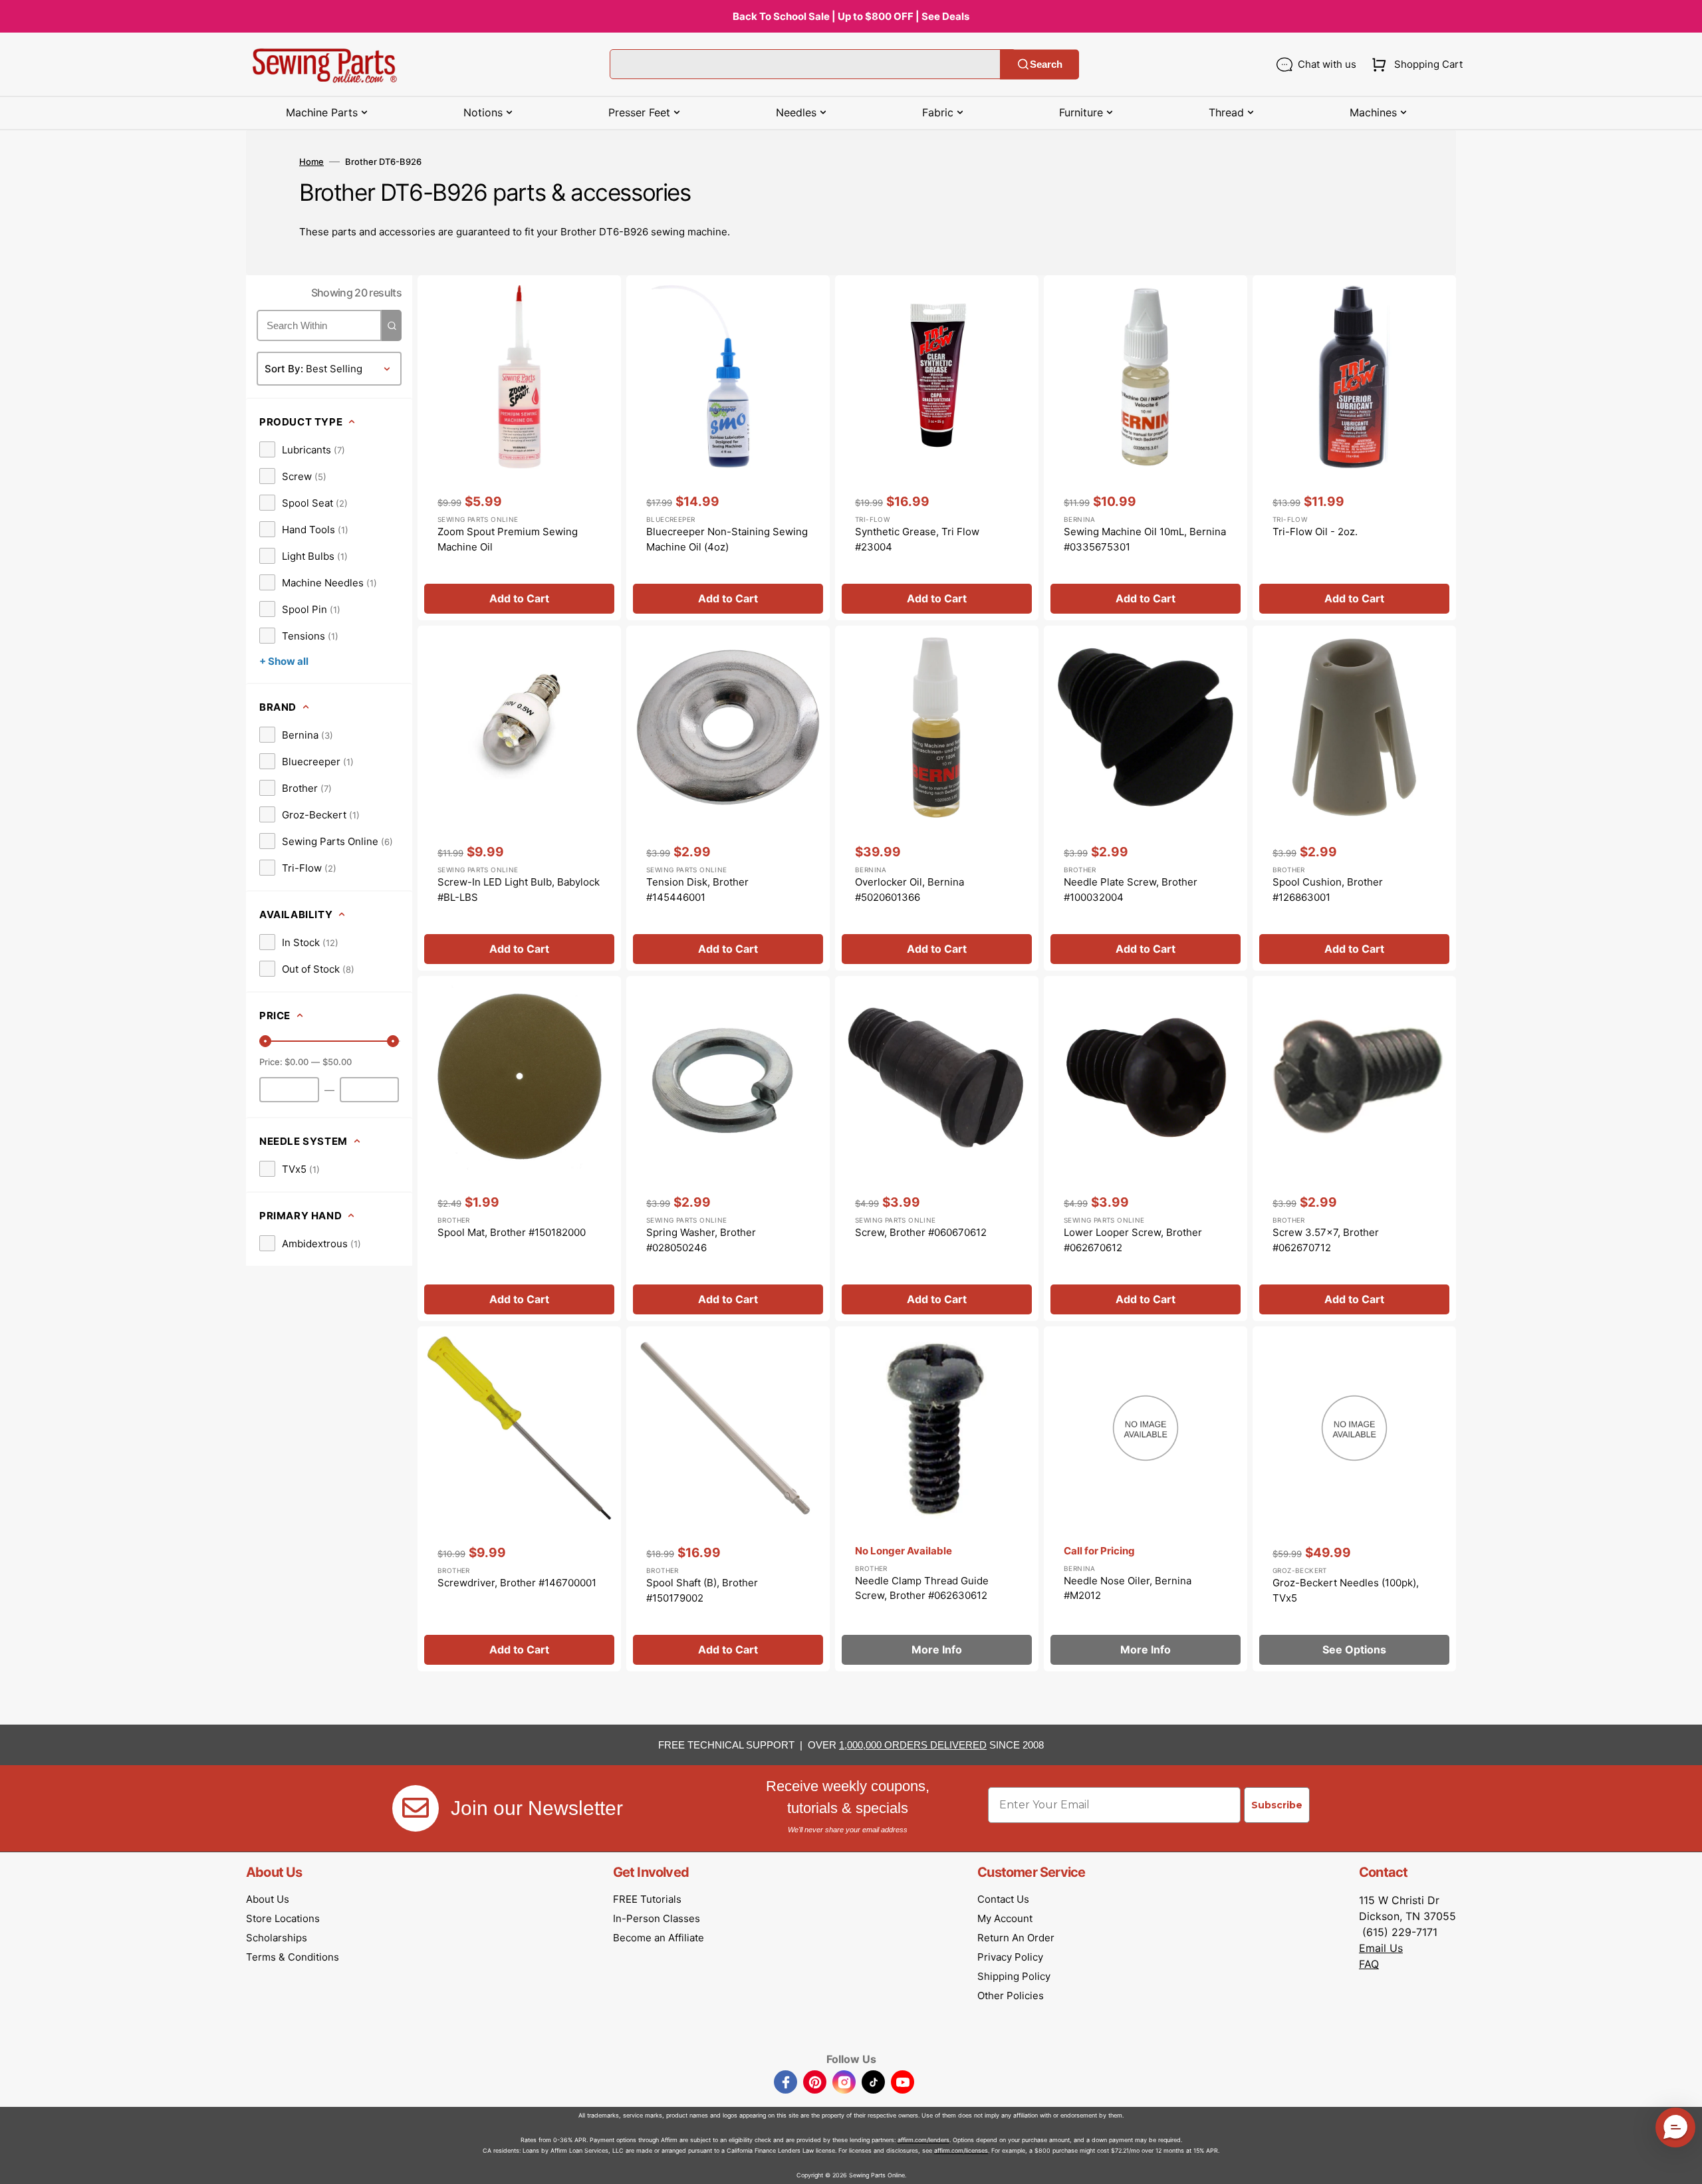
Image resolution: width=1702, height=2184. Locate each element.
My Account (1005, 1918)
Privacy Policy (1010, 1957)
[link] (302, 449)
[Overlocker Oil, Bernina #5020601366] (937, 798)
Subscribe (1277, 1805)
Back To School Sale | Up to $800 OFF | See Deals (851, 16)
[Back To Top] (1682, 2164)
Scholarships (277, 1938)
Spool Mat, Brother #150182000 (512, 1232)
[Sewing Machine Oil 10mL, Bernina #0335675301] (1146, 448)
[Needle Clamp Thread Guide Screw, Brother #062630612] (937, 1499)
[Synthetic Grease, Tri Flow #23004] (937, 448)
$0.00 (297, 1062)
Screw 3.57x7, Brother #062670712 (1326, 1240)
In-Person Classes (657, 1918)
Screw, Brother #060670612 (921, 1232)
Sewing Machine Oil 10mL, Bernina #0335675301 (1145, 539)
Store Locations (283, 1918)
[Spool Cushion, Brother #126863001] (1354, 798)
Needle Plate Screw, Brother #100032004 (1131, 890)
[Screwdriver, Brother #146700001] (519, 1499)
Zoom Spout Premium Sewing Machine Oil (508, 539)
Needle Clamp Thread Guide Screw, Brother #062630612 (922, 1588)
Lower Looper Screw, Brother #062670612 (1133, 1240)
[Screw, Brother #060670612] (937, 1149)
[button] (1414, 64)
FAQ (1369, 1964)
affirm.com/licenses (961, 2150)
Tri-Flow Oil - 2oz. (1315, 532)
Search (1046, 64)
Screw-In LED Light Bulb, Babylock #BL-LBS (519, 890)
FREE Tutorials (647, 1899)
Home (311, 162)
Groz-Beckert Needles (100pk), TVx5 (1346, 1590)
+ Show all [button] (284, 661)
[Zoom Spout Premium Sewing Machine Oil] (519, 448)
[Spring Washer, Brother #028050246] (728, 1149)
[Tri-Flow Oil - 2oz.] (1354, 448)
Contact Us (1003, 1899)
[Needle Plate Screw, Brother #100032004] (1146, 798)
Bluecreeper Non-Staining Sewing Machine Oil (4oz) (727, 539)
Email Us (1381, 1948)
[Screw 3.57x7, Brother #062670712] (1354, 1149)
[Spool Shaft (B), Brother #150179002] (728, 1499)
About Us (268, 1899)
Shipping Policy (1014, 1976)
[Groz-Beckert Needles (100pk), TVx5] (1354, 1499)
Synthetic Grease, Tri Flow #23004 (917, 539)
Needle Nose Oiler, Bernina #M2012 (1128, 1588)
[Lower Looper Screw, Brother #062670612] (1146, 1149)
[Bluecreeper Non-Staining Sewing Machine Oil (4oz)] (728, 448)
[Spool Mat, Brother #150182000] (519, 1149)
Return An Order (1016, 1938)
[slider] (265, 1041)
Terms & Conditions (293, 1957)
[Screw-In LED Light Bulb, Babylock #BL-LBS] (519, 798)
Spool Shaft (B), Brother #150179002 (702, 1590)
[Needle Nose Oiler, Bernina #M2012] (1146, 1499)
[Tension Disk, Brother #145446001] (728, 798)
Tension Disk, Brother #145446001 (697, 890)
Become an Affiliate (659, 1938)
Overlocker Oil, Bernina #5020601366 (910, 890)
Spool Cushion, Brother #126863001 (1328, 890)
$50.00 (337, 1062)
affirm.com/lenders (923, 2140)
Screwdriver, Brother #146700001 (517, 1583)
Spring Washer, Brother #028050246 (701, 1240)
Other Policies (1011, 1996)
